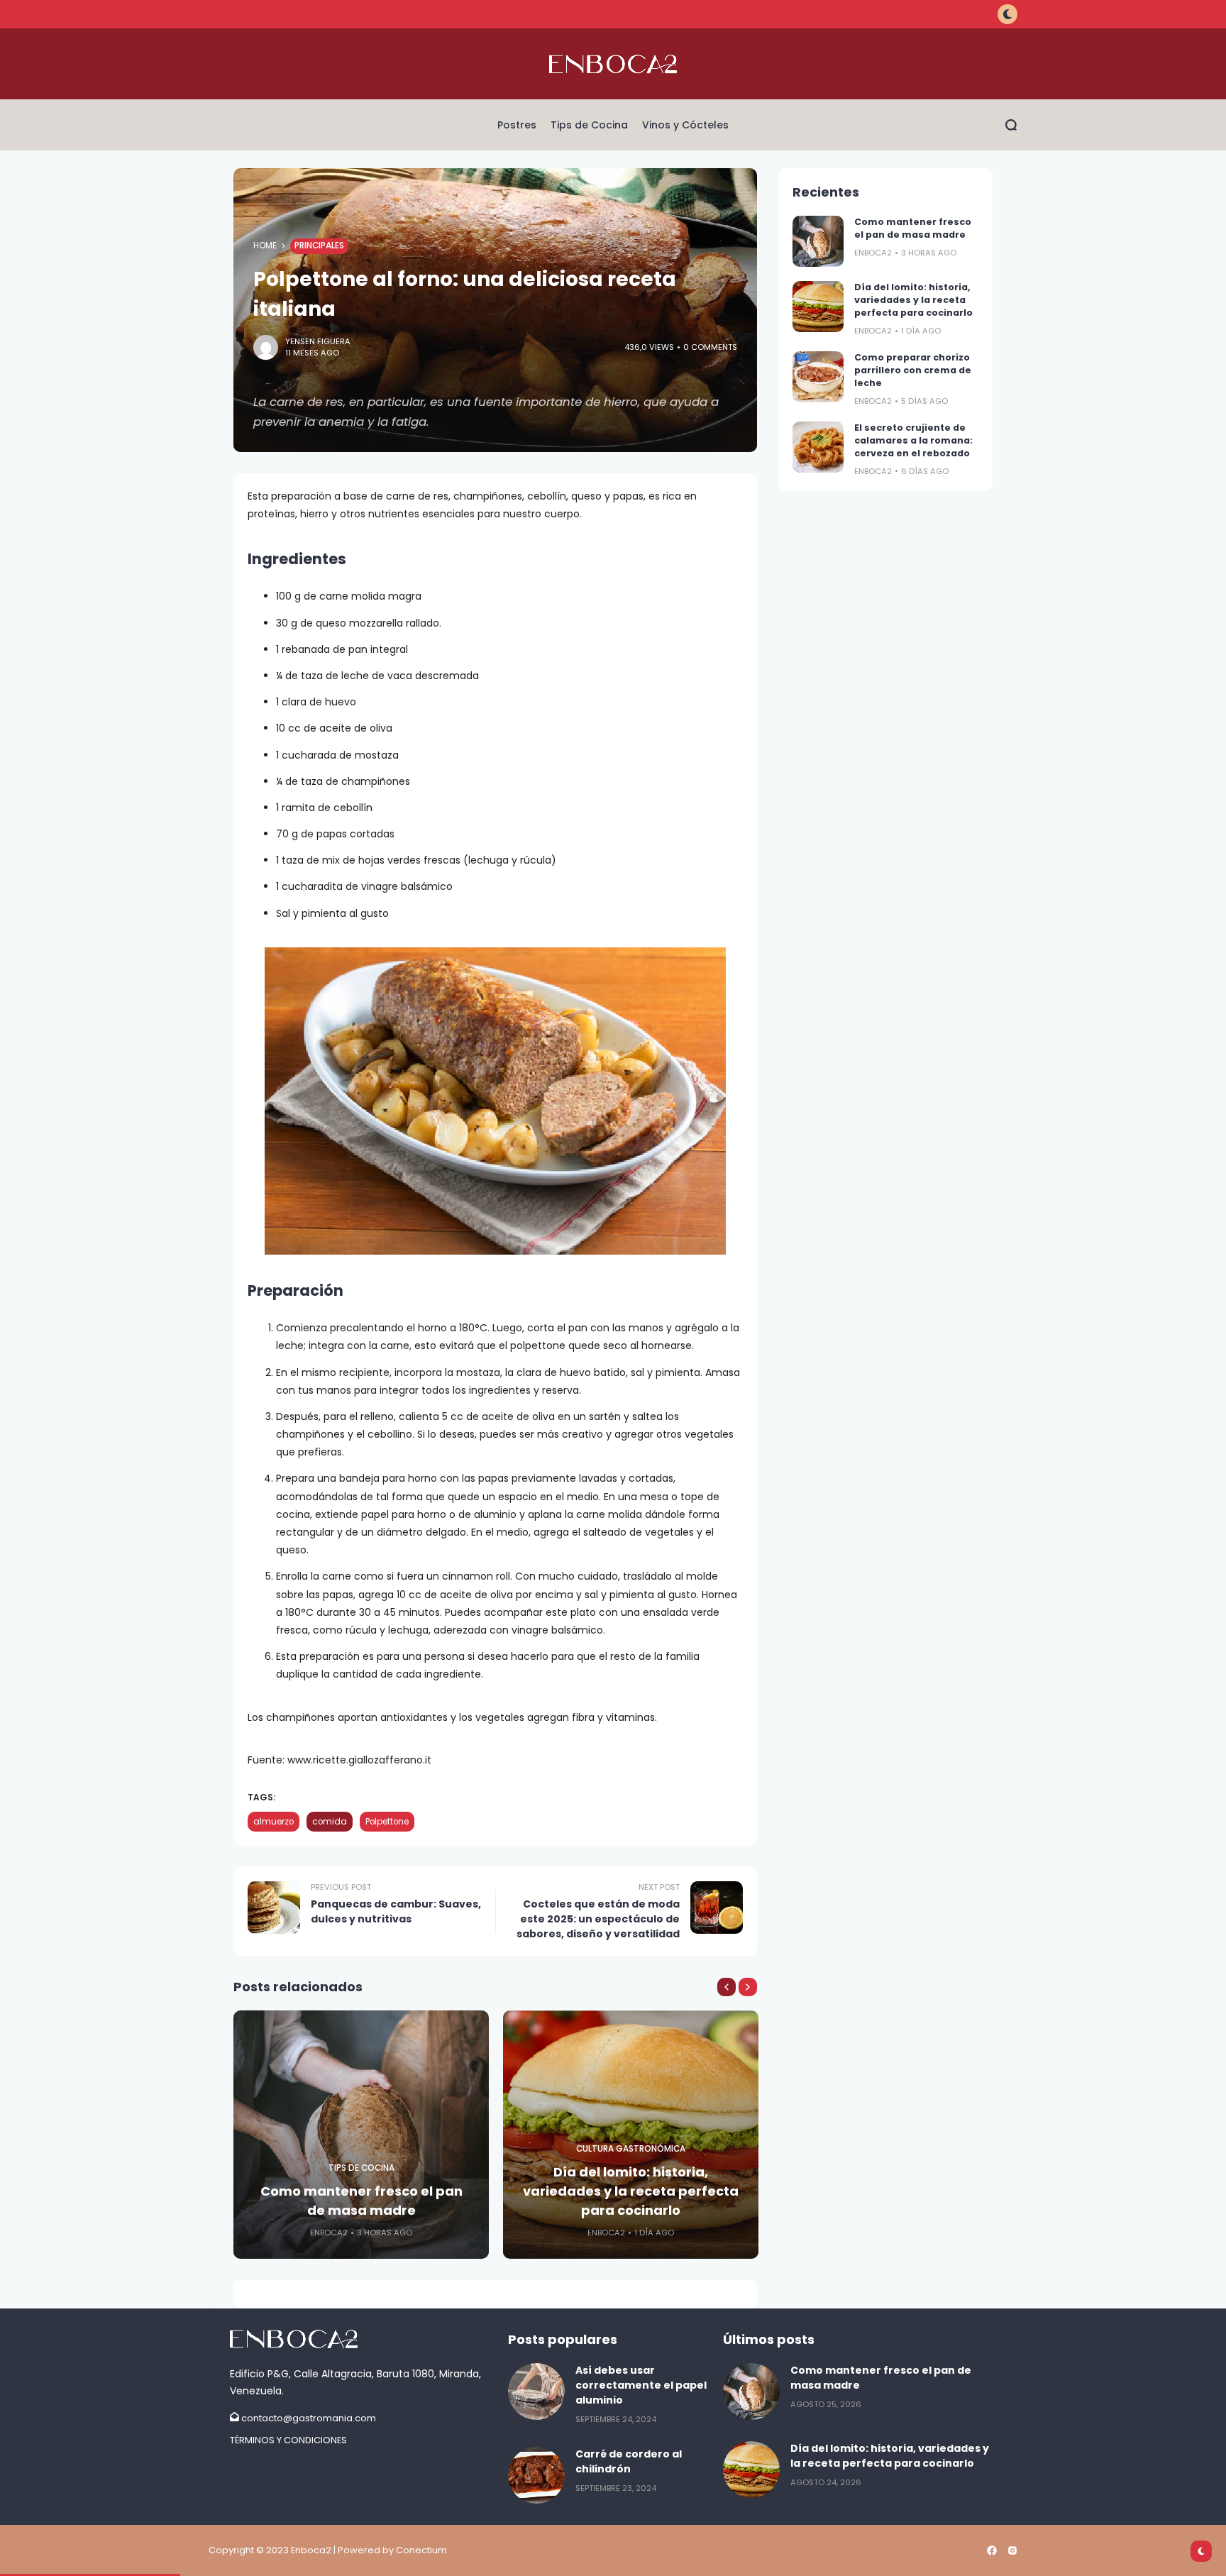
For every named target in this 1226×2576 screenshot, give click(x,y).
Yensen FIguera (318, 341)
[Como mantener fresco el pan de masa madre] (818, 241)
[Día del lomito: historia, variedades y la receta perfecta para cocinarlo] (818, 307)
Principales (319, 246)
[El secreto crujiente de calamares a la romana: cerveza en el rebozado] (818, 447)
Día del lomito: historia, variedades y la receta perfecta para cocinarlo (631, 2191)
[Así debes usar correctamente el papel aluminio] (536, 2391)
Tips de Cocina (361, 2168)
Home (265, 246)
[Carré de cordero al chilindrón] (536, 2475)
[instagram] (1012, 2550)
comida (330, 1822)
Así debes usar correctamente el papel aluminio (641, 2385)
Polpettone (387, 1822)
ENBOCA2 (329, 2233)
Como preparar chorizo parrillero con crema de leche (913, 370)
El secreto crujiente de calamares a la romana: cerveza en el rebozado (913, 440)
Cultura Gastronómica (631, 2149)
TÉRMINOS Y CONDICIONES (288, 2440)
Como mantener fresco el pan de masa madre (361, 2201)
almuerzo (274, 1822)
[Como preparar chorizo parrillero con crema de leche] (818, 377)
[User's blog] (362, 2339)
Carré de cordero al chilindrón (629, 2461)
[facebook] (992, 2550)
